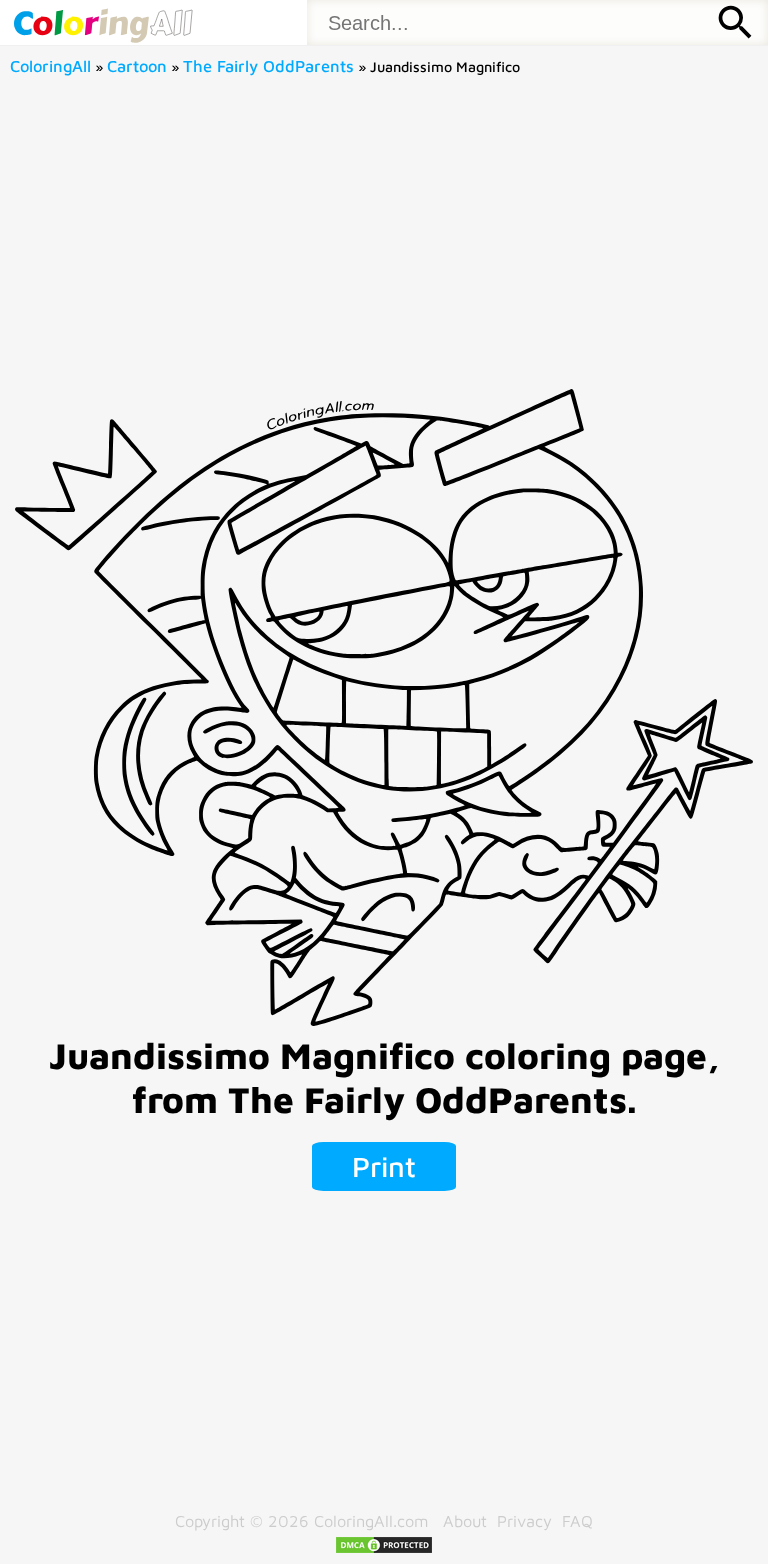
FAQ (577, 1520)
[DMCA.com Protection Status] (384, 1548)
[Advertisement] (384, 239)
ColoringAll (50, 65)
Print (384, 1166)
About (465, 1520)
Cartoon (137, 65)
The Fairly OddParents (268, 65)
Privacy (524, 1520)
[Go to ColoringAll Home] (102, 22)
